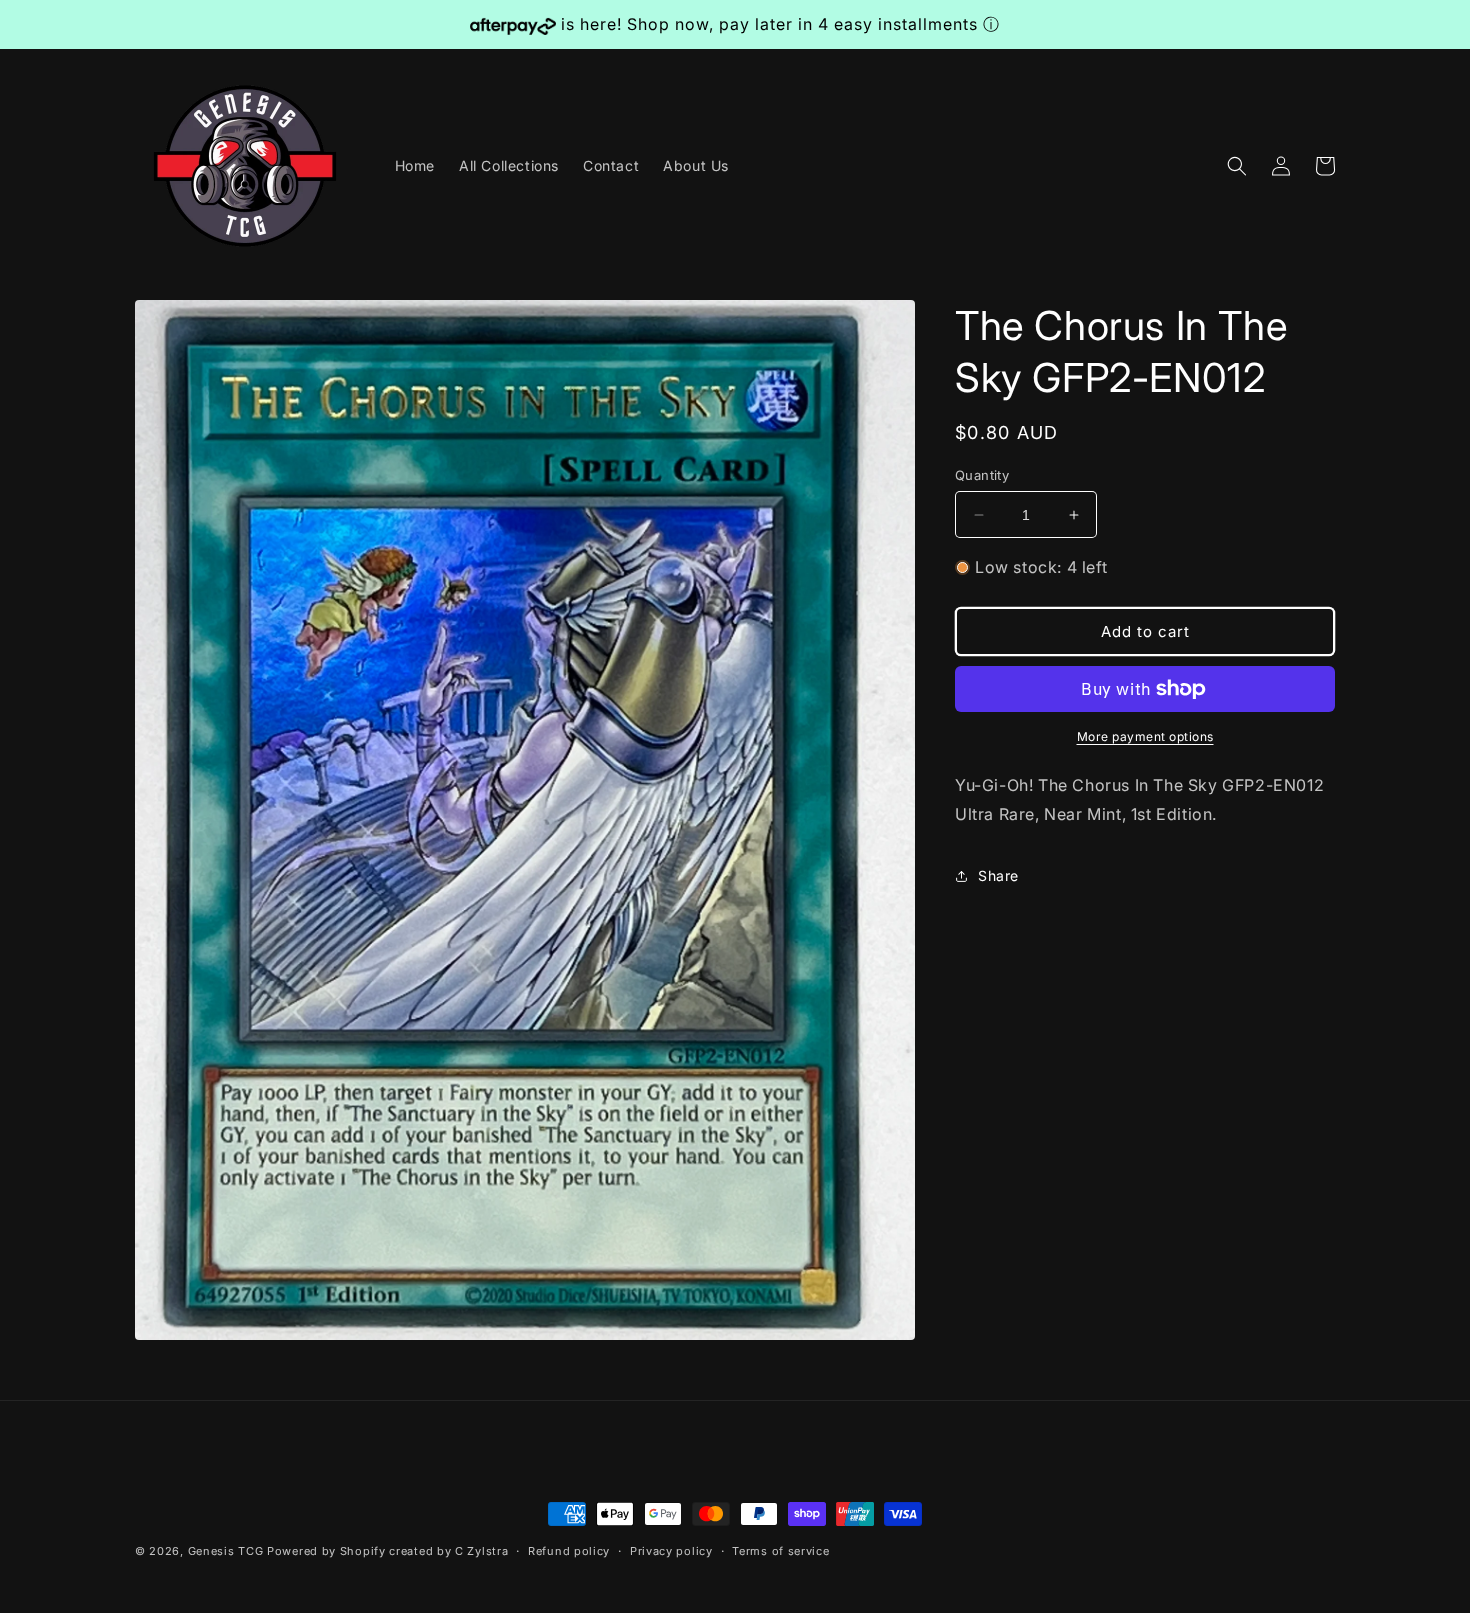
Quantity (982, 475)
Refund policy (569, 1551)
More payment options (1145, 736)
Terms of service (780, 1551)
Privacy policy (671, 1551)
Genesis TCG (226, 1551)
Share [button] (998, 875)
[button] (1237, 166)
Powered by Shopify (326, 1551)
